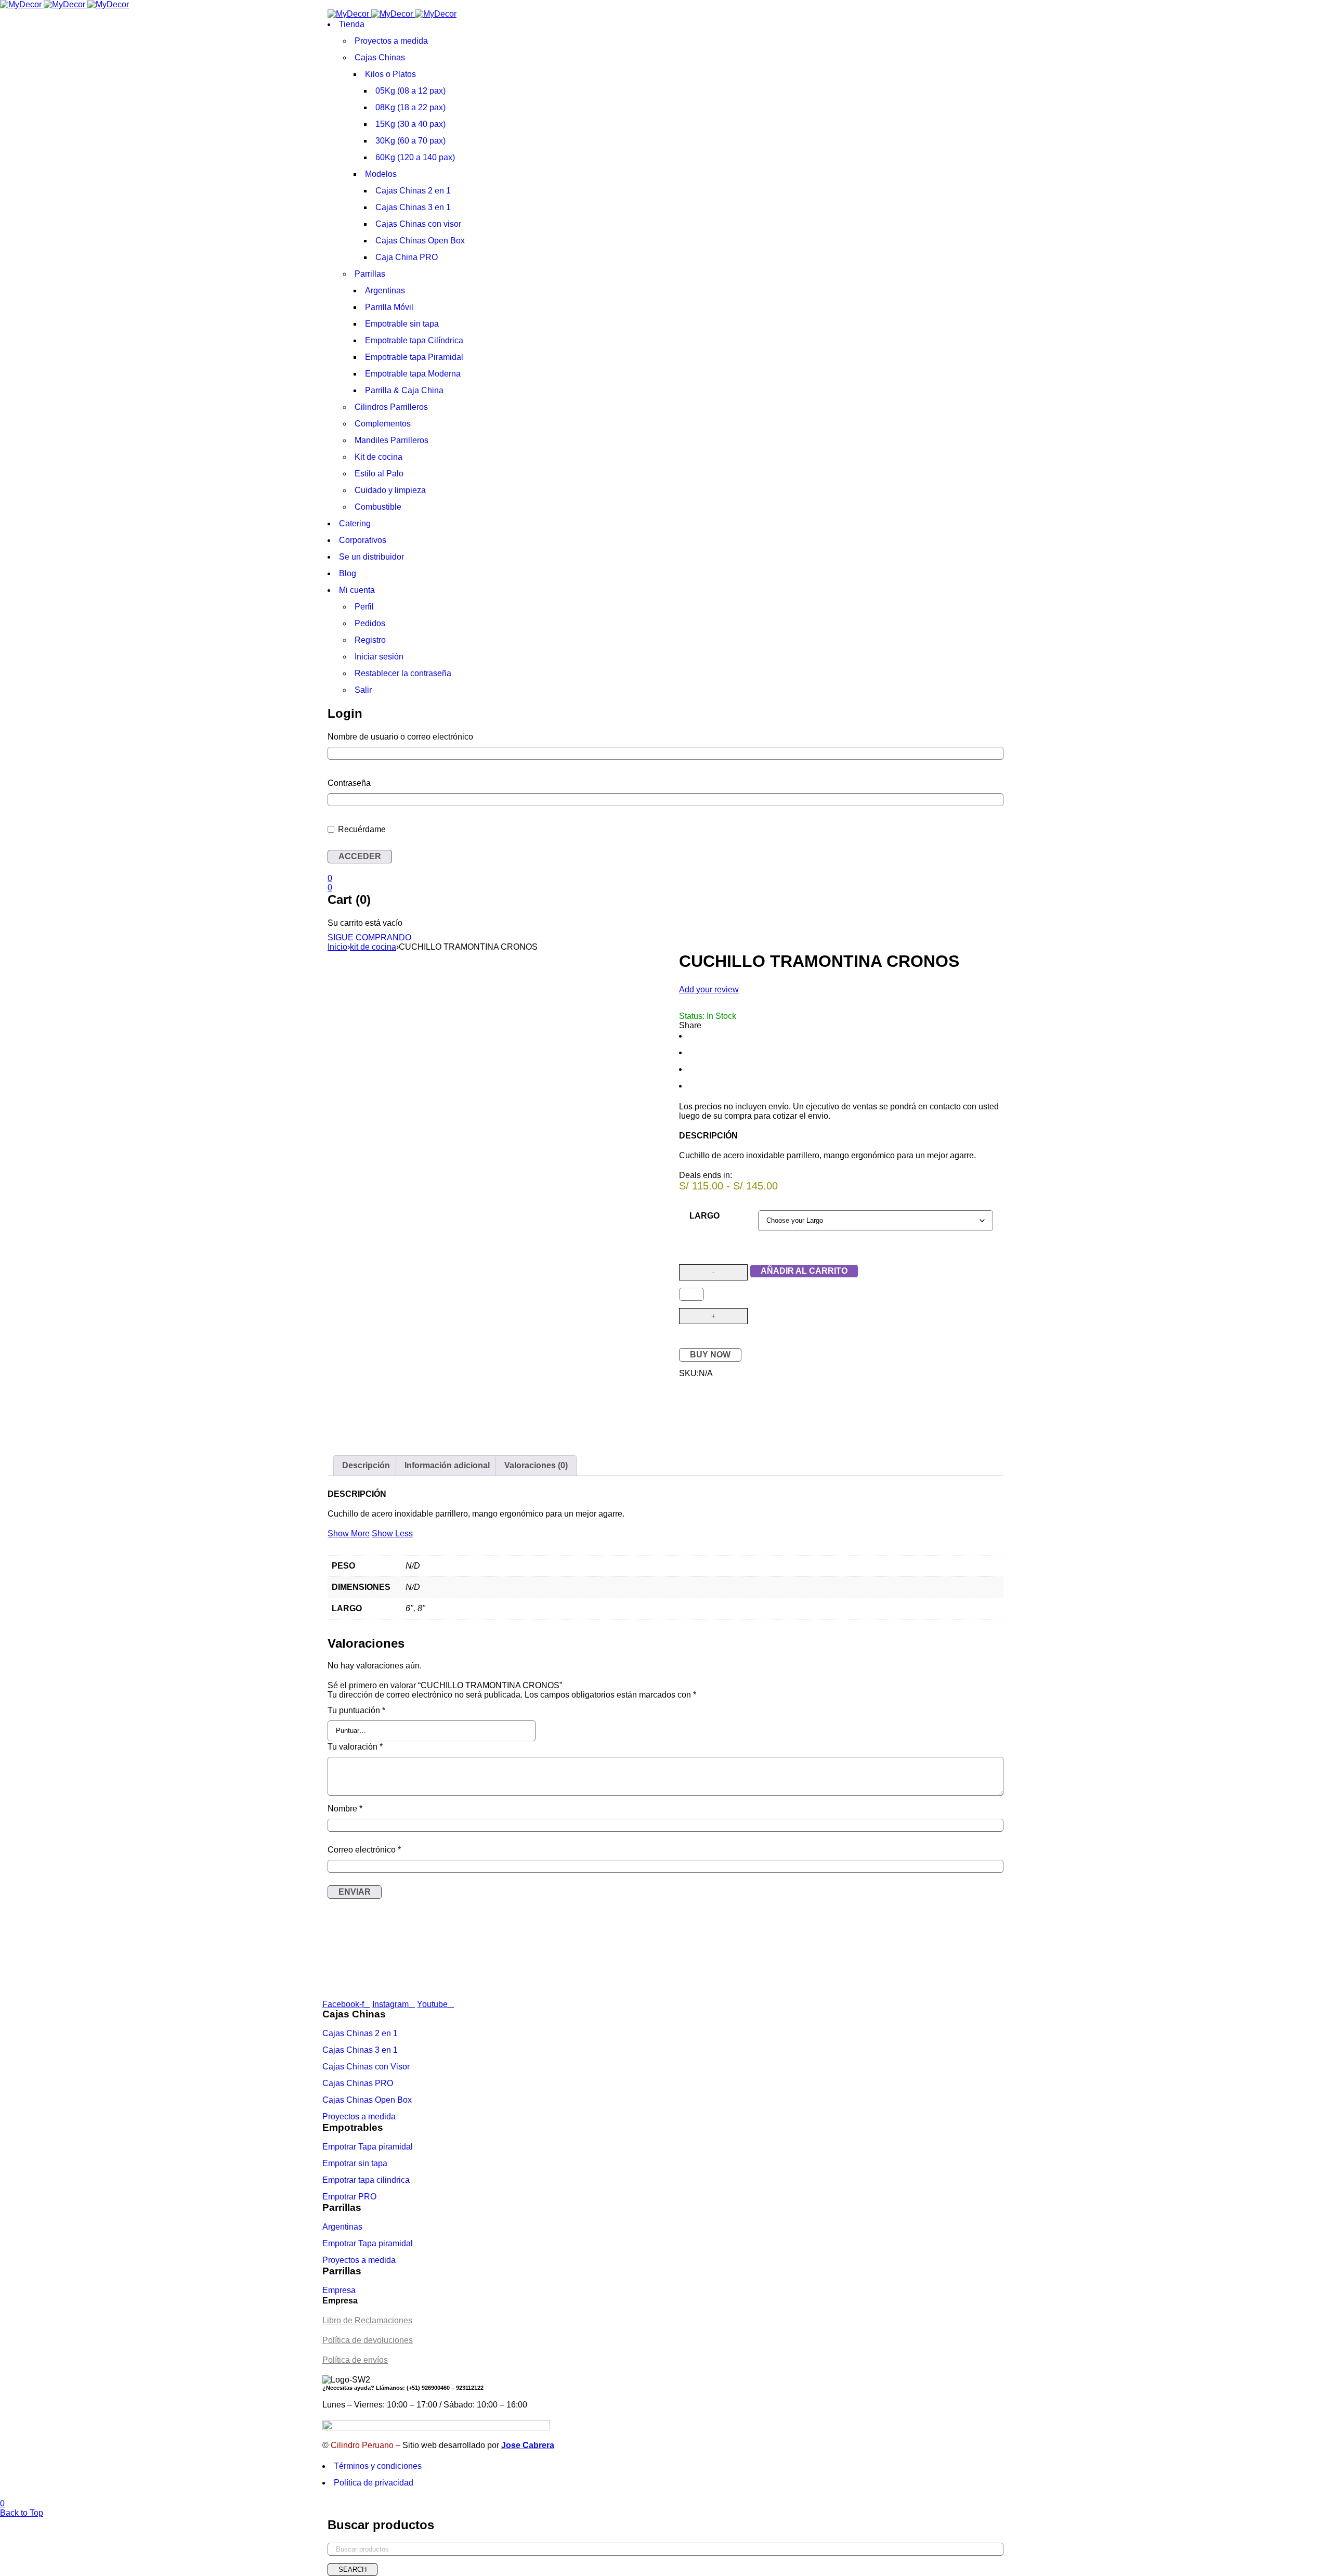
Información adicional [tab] (447, 1465)
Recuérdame (361, 829)
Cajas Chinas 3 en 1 (360, 2050)
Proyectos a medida (359, 2117)
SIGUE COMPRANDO (369, 937)
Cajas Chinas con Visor (366, 2067)
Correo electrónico (364, 1850)
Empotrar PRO (349, 2197)
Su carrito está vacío (365, 923)
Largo (704, 1216)
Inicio (337, 947)
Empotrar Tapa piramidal (368, 2147)
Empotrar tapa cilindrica (366, 2180)
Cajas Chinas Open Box (367, 2100)
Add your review (709, 989)
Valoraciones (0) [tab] (536, 1465)
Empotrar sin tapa (355, 2163)
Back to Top (22, 2513)
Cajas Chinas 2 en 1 (360, 2033)
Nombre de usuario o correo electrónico (400, 737)
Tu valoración (355, 1747)
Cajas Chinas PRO (358, 2083)
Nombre (345, 1809)
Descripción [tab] (366, 1465)
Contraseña (349, 783)
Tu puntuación (356, 1710)
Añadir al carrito (804, 1271)
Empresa (339, 2290)
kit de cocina (373, 947)
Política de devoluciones (368, 2340)
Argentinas (342, 2227)
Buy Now (710, 1355)
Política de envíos (355, 2360)
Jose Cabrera (528, 2445)
